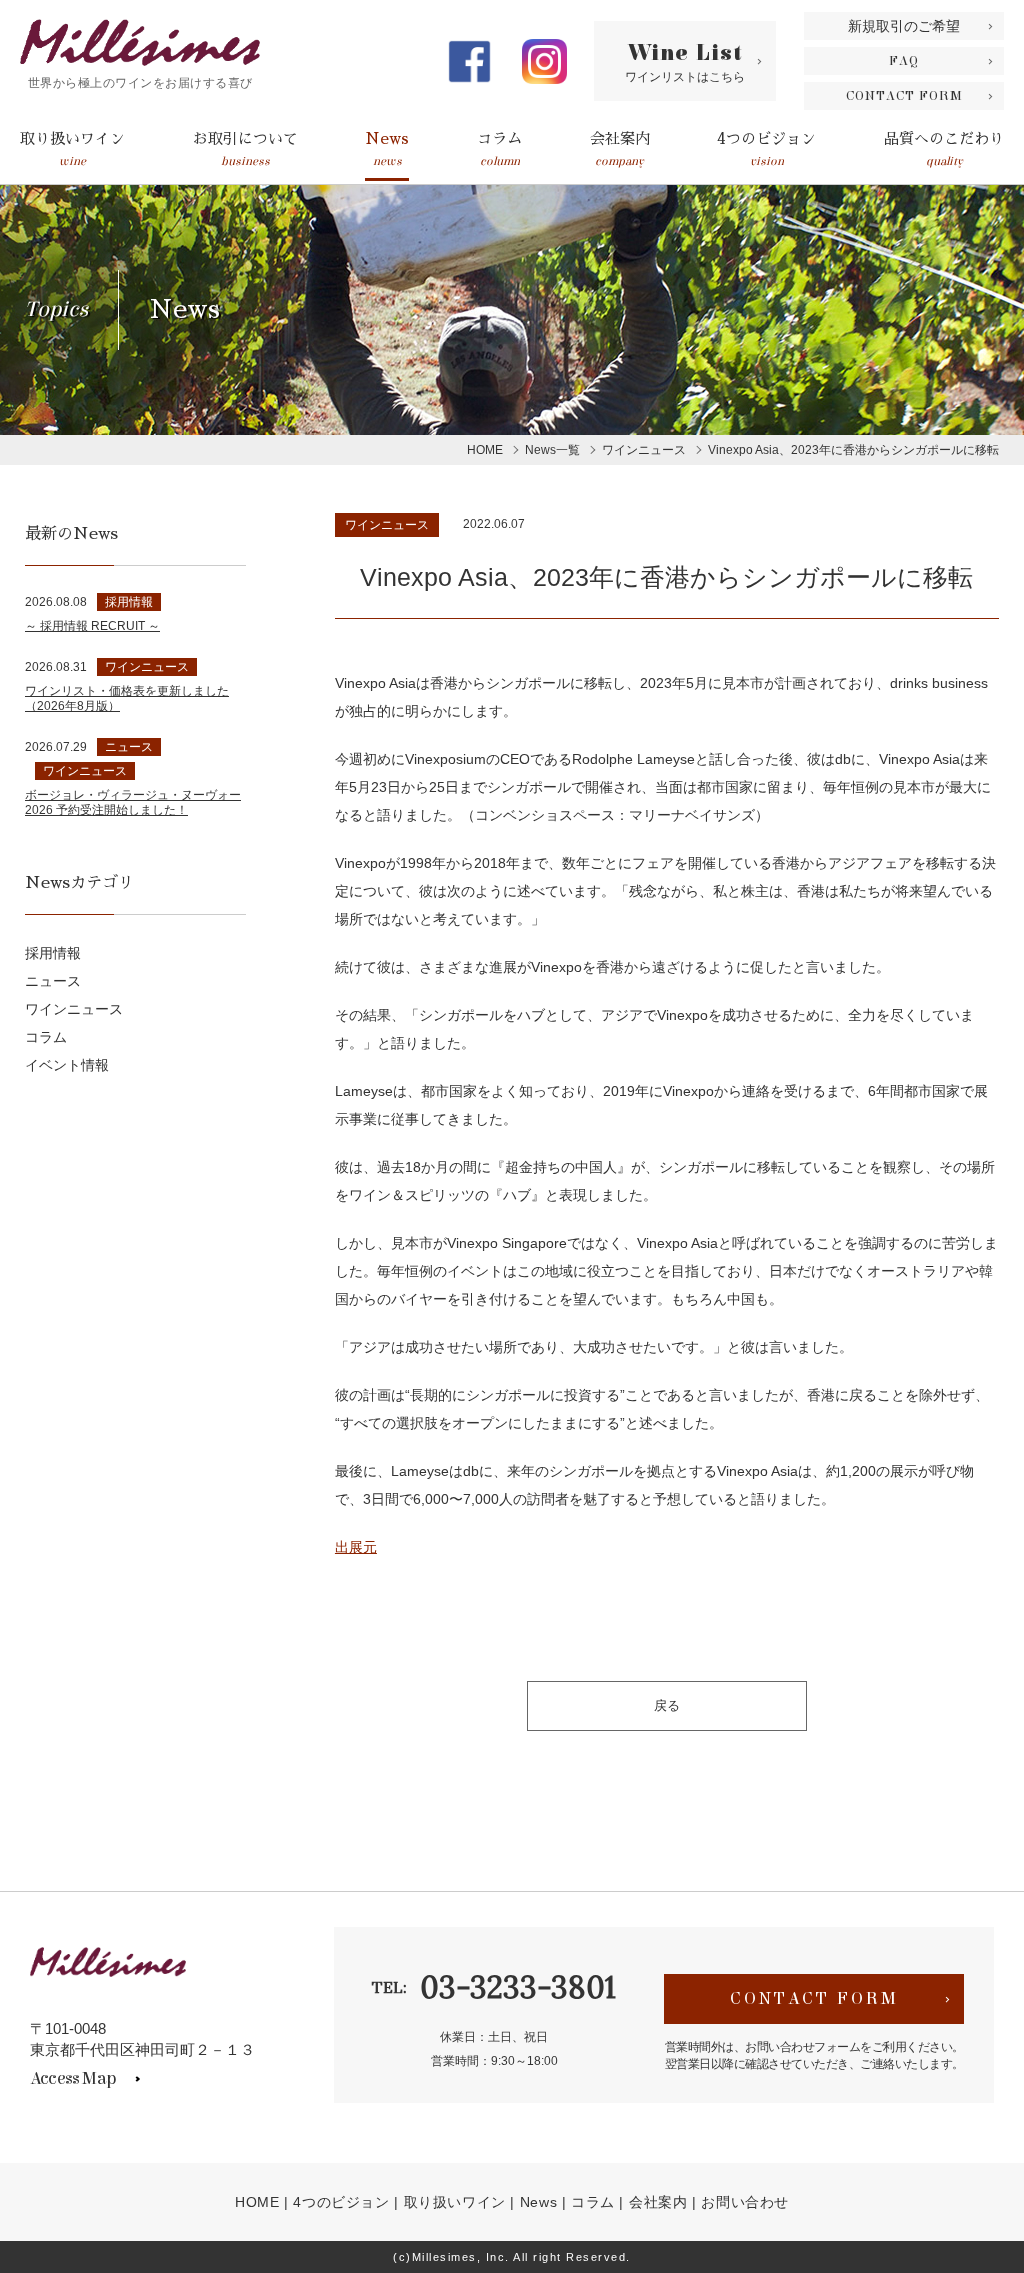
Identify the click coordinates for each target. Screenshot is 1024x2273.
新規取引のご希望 (904, 26)
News (387, 149)
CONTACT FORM (904, 96)
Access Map (73, 2079)
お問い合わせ (745, 2202)
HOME (257, 2202)
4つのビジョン (766, 149)
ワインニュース (387, 525)
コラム (499, 149)
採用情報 (53, 953)
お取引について (245, 149)
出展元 (356, 1547)
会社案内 (620, 149)
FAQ (904, 61)
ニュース (53, 981)
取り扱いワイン (72, 149)
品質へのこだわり (944, 149)
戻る (667, 1705)
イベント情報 (67, 1065)
